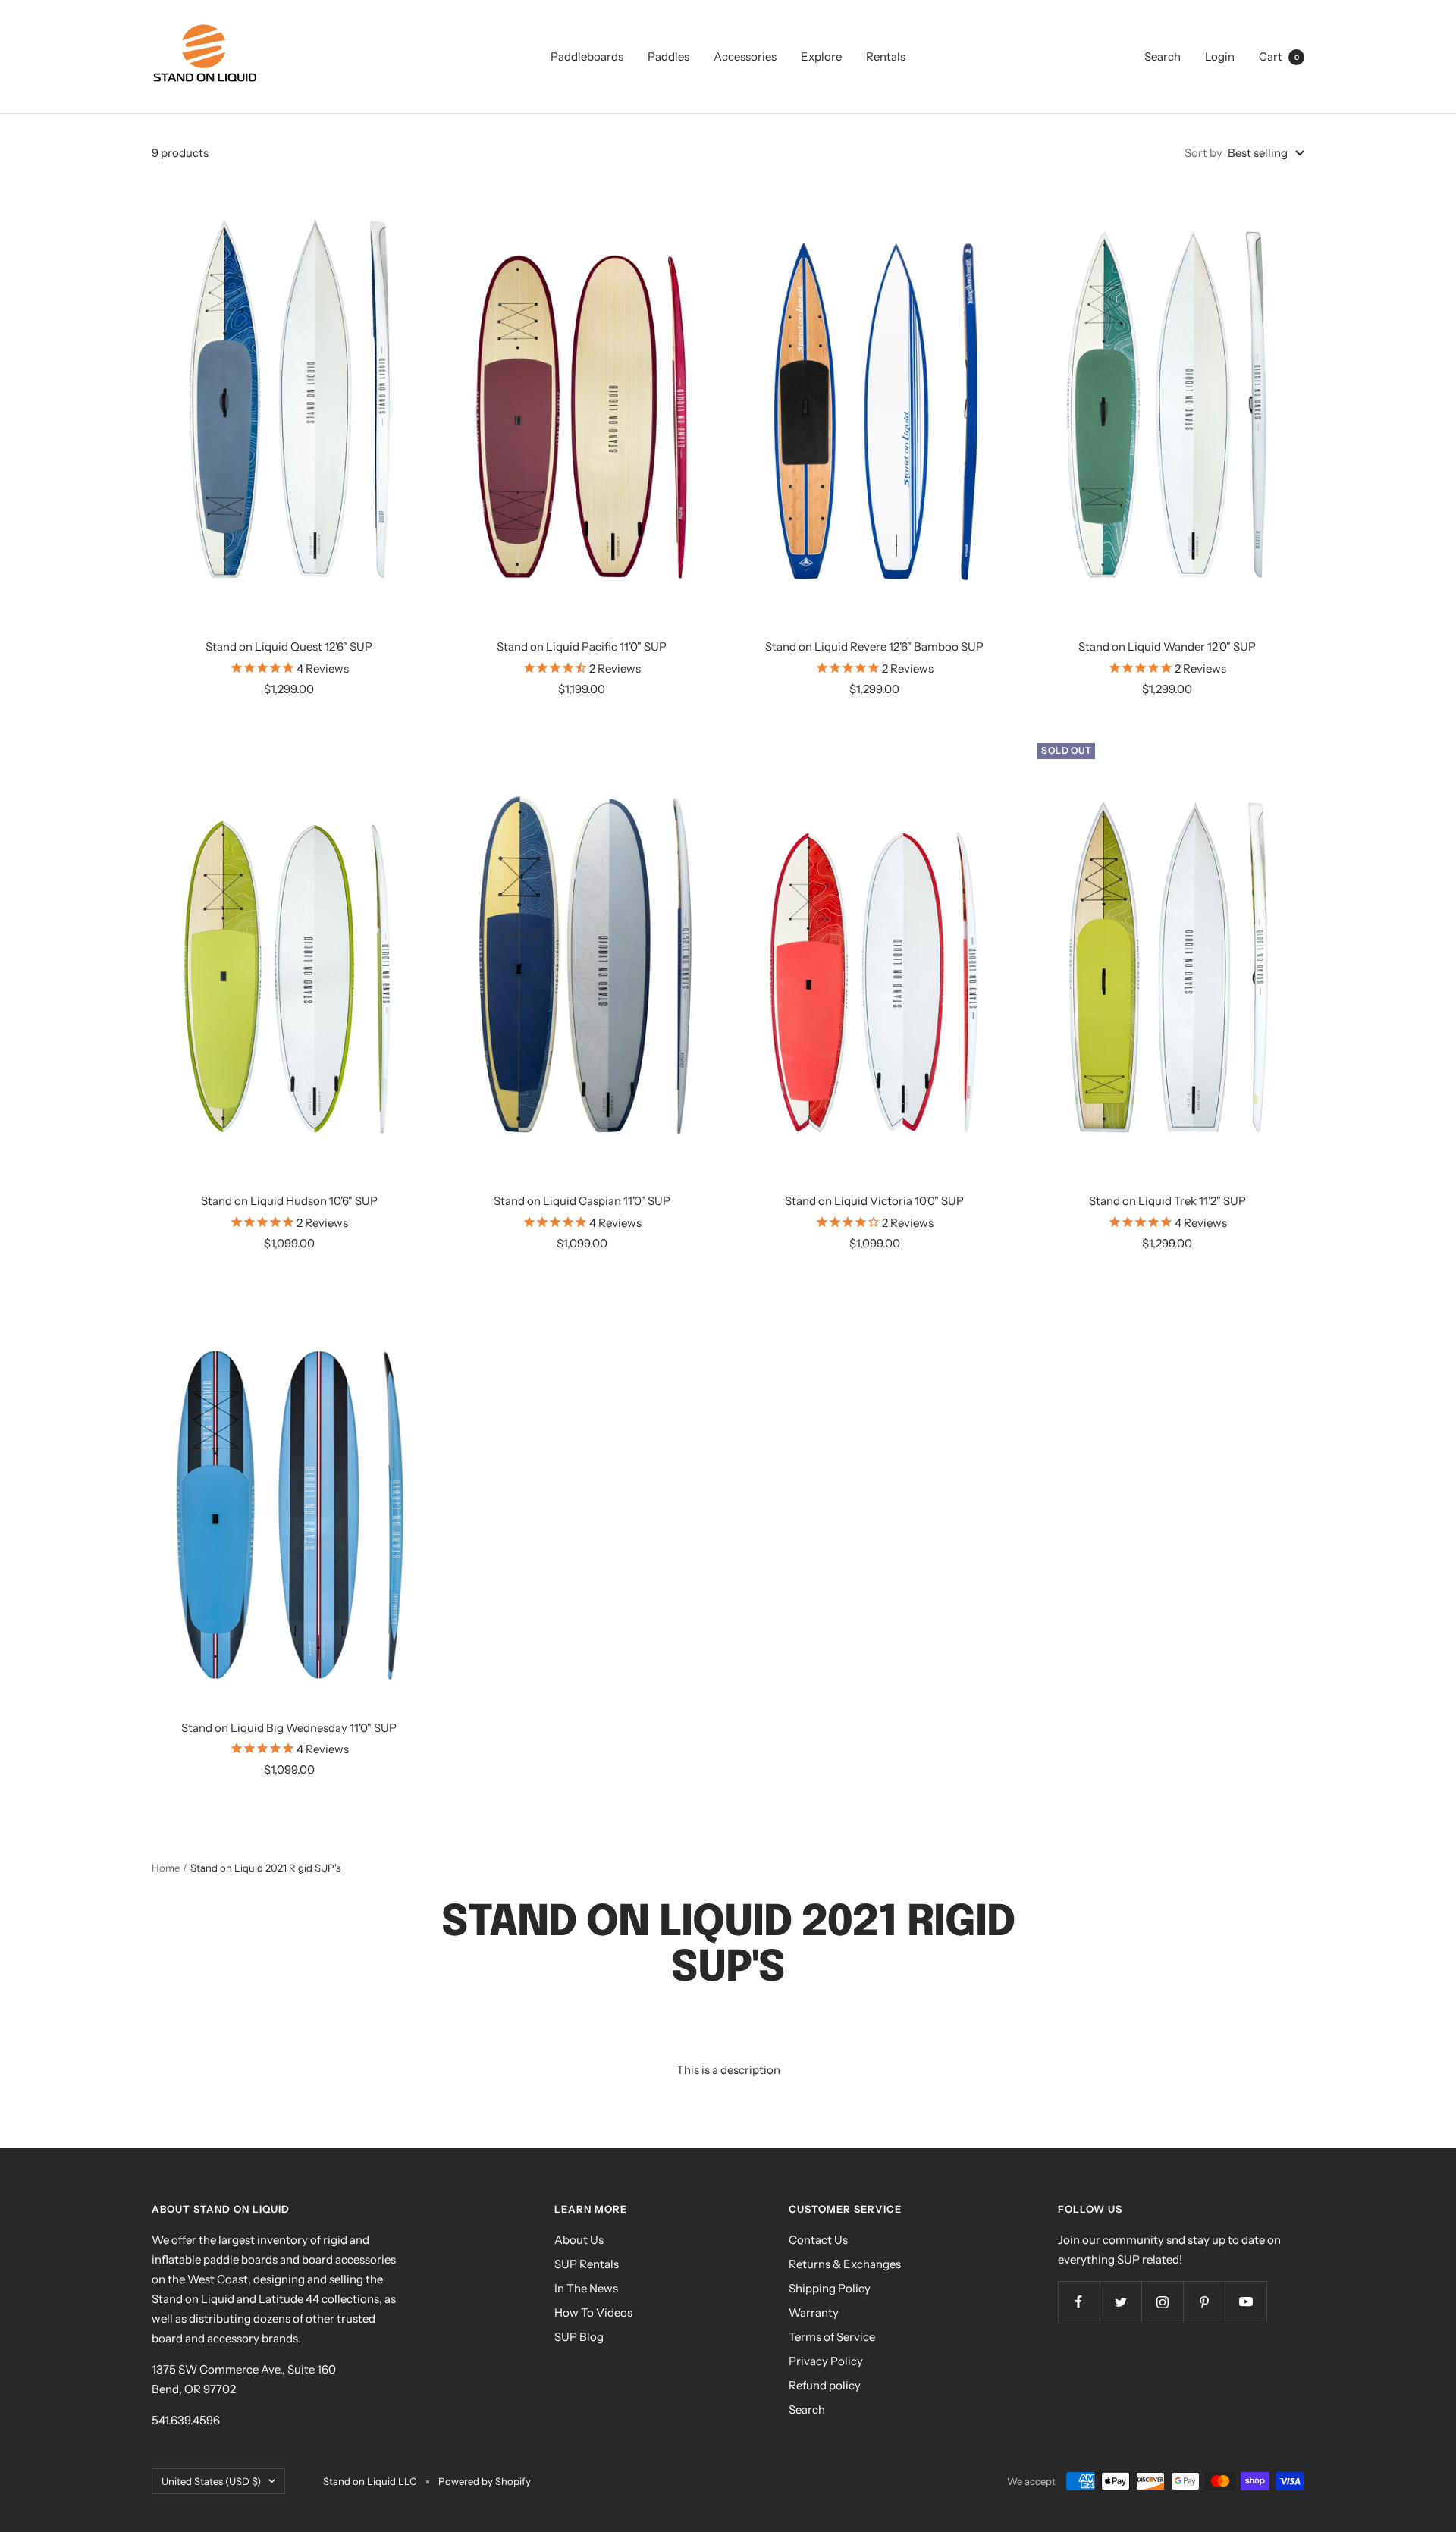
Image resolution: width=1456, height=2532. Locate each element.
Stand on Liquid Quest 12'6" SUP (289, 646)
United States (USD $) (211, 2481)
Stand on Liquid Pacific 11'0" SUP (582, 646)
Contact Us (818, 2240)
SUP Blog (579, 2337)
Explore (821, 56)
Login (1220, 56)
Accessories (745, 56)
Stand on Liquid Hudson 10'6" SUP (289, 1201)
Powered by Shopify (485, 2481)
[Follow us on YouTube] (1246, 2302)
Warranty (814, 2312)
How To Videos (593, 2312)
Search (1163, 56)
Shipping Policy (830, 2288)
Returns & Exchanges (845, 2264)
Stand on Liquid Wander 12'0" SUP (1167, 646)
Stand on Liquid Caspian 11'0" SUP (582, 1201)
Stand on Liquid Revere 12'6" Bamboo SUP (874, 646)
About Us (579, 2240)
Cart (1279, 56)
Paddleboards (587, 56)
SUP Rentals (587, 2264)
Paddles (668, 56)
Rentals (886, 56)
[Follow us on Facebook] (1079, 2302)
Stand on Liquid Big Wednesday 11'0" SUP (289, 1728)
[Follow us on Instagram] (1162, 2302)
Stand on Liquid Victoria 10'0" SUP (874, 1201)
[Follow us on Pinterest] (1204, 2302)
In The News (586, 2288)
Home (166, 1868)
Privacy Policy (826, 2361)
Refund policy (825, 2385)
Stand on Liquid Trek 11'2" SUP (1167, 1201)
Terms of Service (832, 2337)
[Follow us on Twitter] (1120, 2302)
